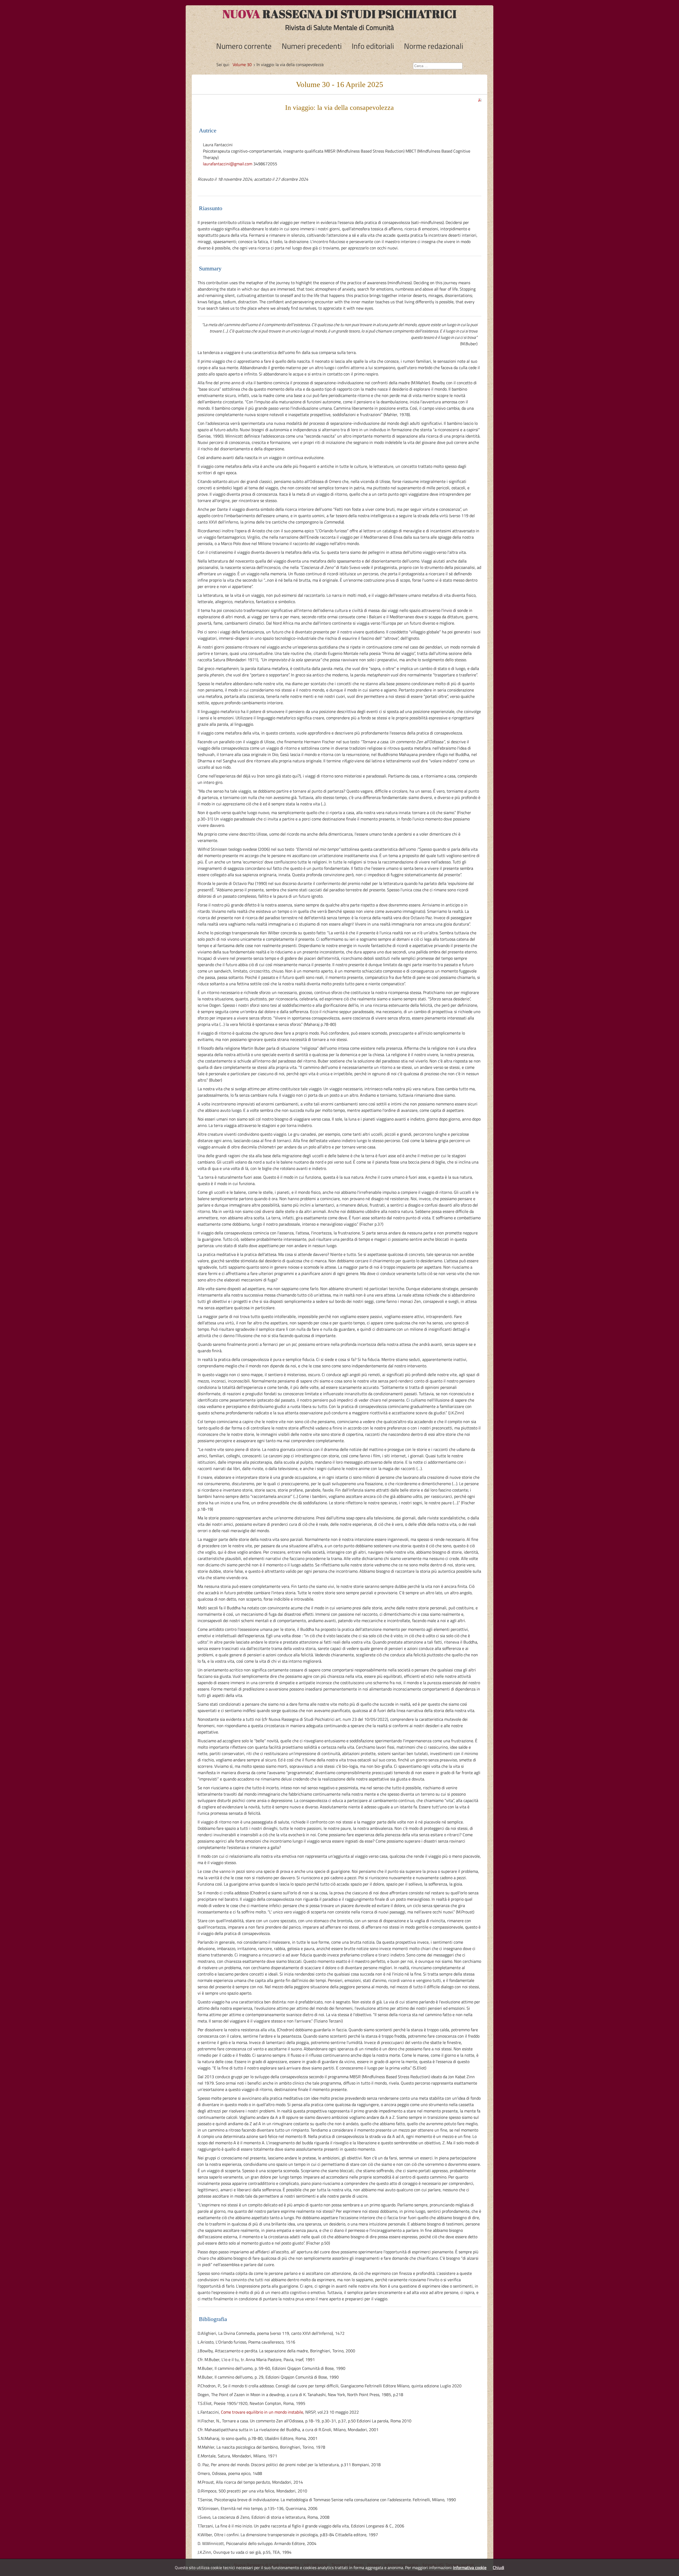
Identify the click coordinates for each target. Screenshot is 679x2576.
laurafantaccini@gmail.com (228, 164)
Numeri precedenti (312, 46)
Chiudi (499, 2568)
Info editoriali (373, 46)
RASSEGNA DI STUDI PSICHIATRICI (340, 14)
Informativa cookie (470, 2568)
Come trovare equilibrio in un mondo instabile (262, 2412)
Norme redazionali (434, 46)
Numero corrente (244, 46)
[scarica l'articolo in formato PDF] (480, 98)
